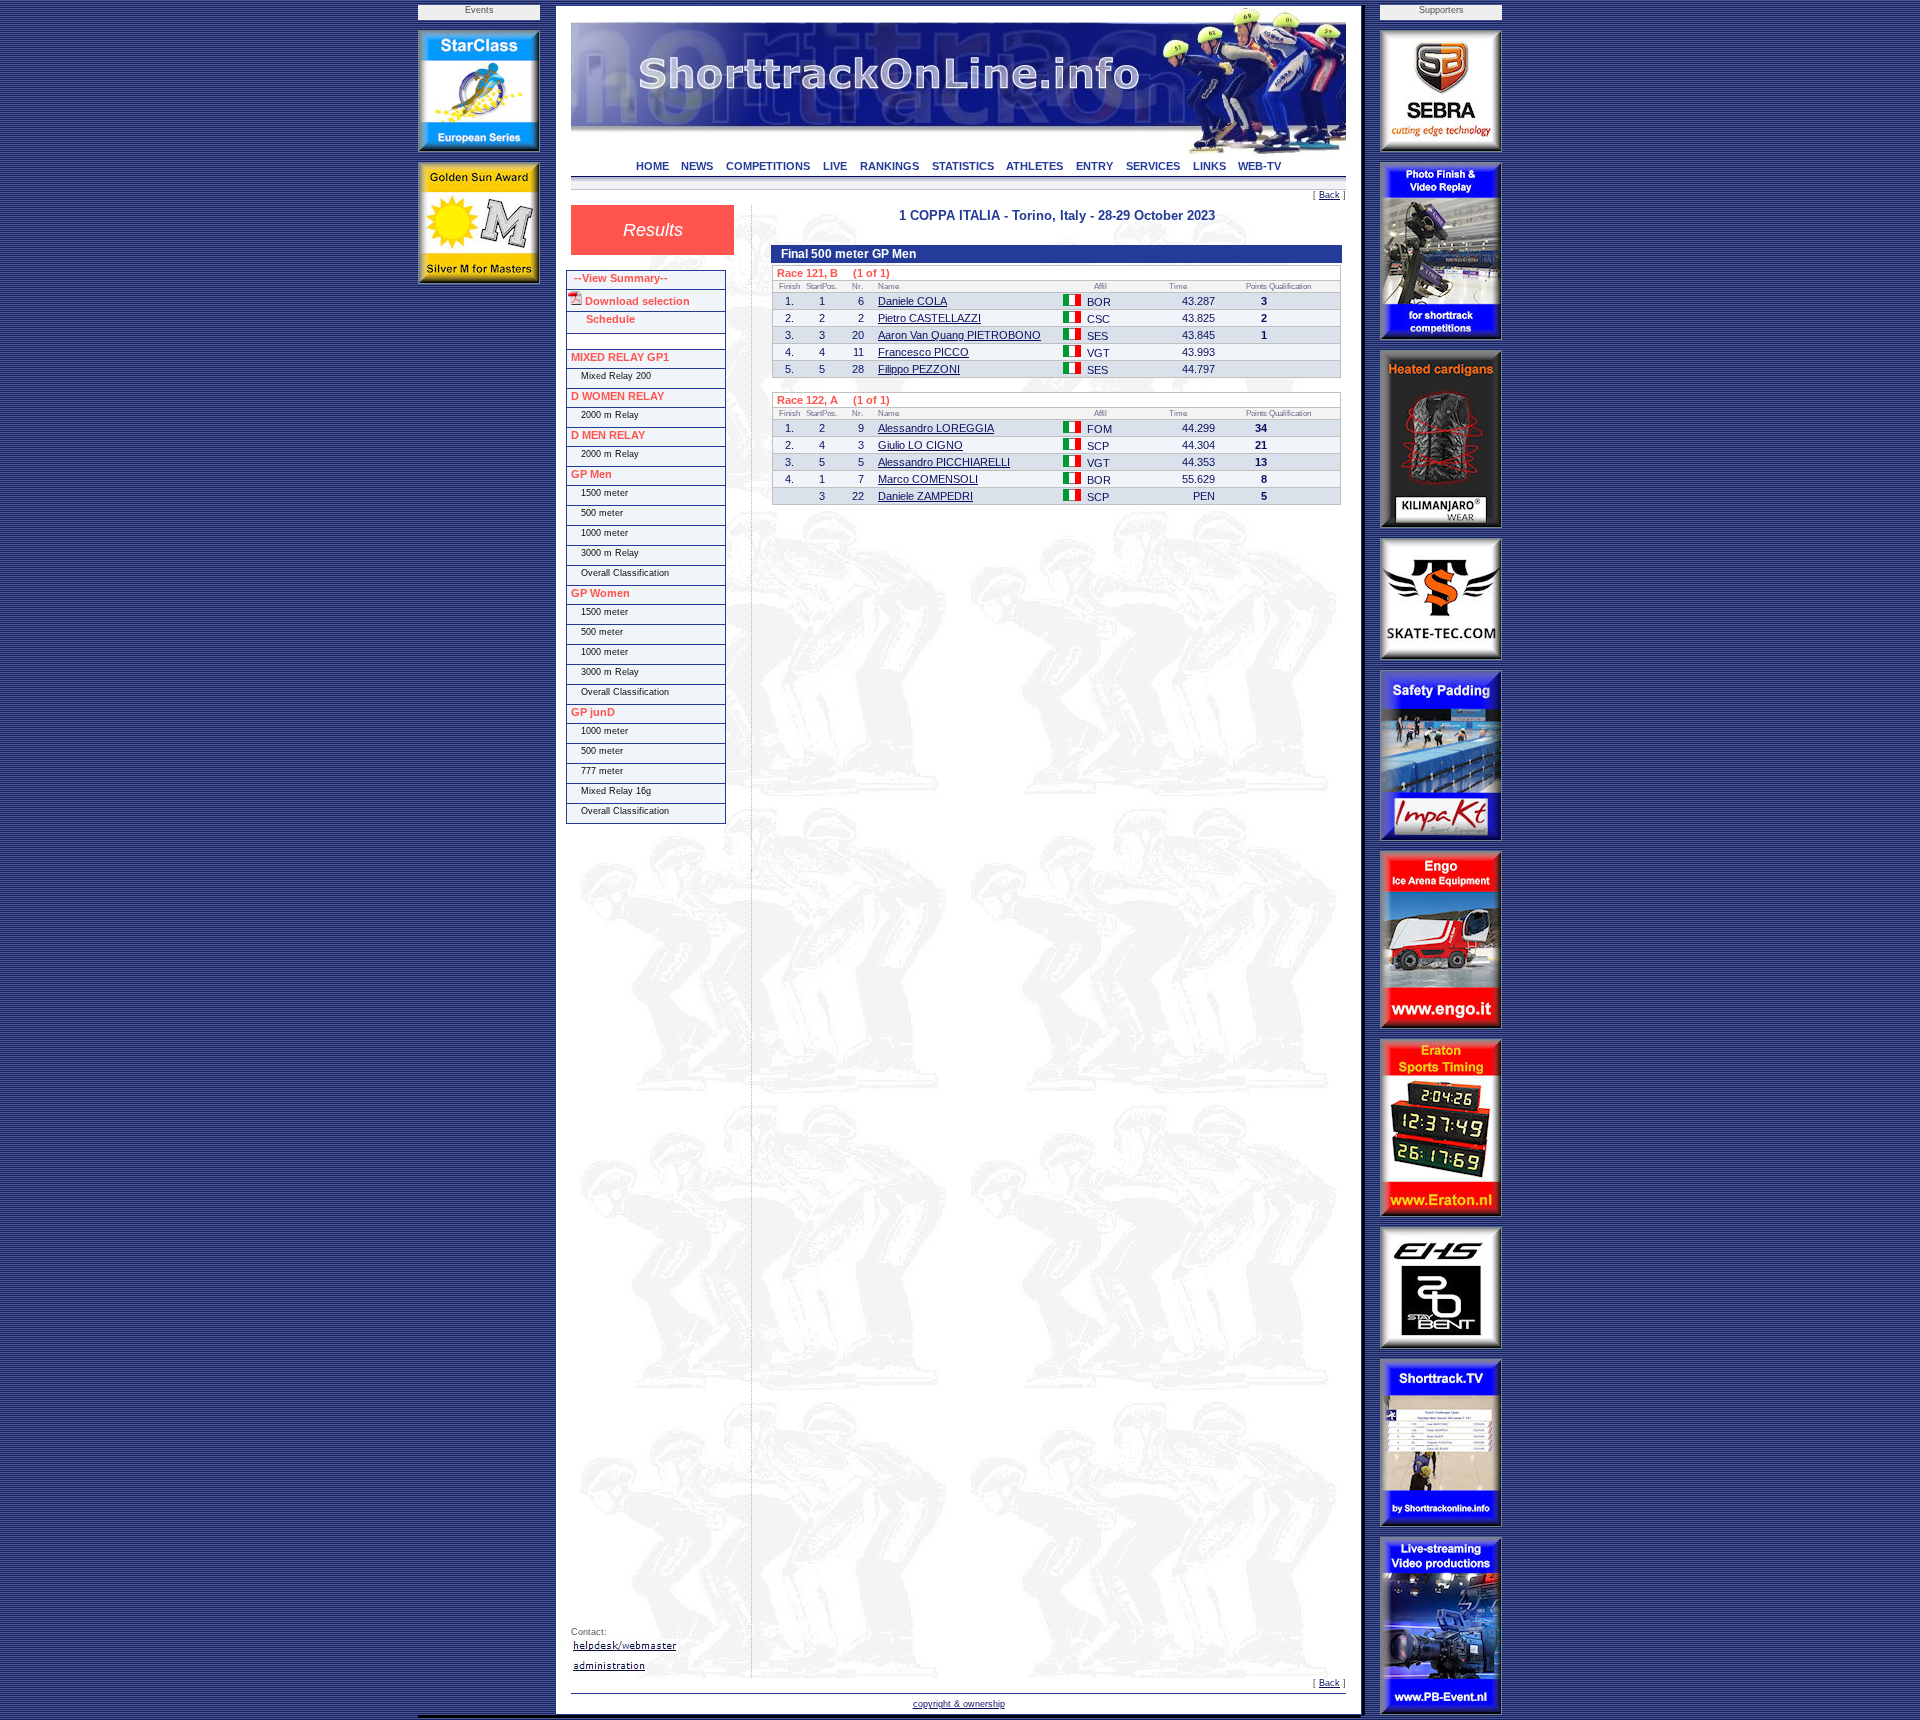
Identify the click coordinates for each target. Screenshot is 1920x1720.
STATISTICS (963, 166)
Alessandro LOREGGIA (936, 428)
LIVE (835, 166)
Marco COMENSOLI (928, 479)
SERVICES (1153, 166)
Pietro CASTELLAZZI (929, 318)
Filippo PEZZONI (919, 369)
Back (1329, 195)
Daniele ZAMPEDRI (925, 496)
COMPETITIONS (768, 166)
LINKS (1209, 166)
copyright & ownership (959, 1704)
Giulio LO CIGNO (920, 445)
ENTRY (1094, 166)
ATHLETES (1034, 166)
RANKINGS (889, 166)
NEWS (697, 166)
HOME (652, 166)
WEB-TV (1259, 166)
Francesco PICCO (923, 352)
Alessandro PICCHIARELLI (944, 462)
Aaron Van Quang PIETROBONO (959, 335)
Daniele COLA (912, 301)
